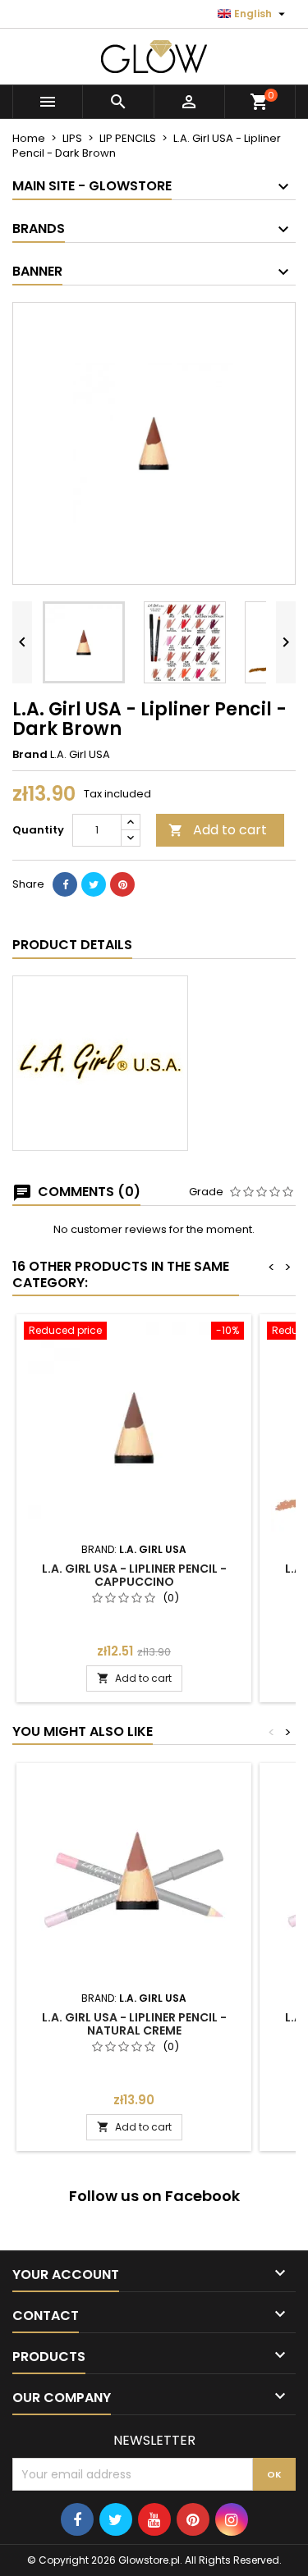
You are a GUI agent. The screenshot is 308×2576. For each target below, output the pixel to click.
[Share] (65, 884)
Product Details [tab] (72, 945)
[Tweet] (94, 884)
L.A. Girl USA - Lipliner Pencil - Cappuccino (134, 1575)
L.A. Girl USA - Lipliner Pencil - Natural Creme (134, 2024)
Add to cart (218, 830)
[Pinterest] (122, 884)
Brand (30, 755)
